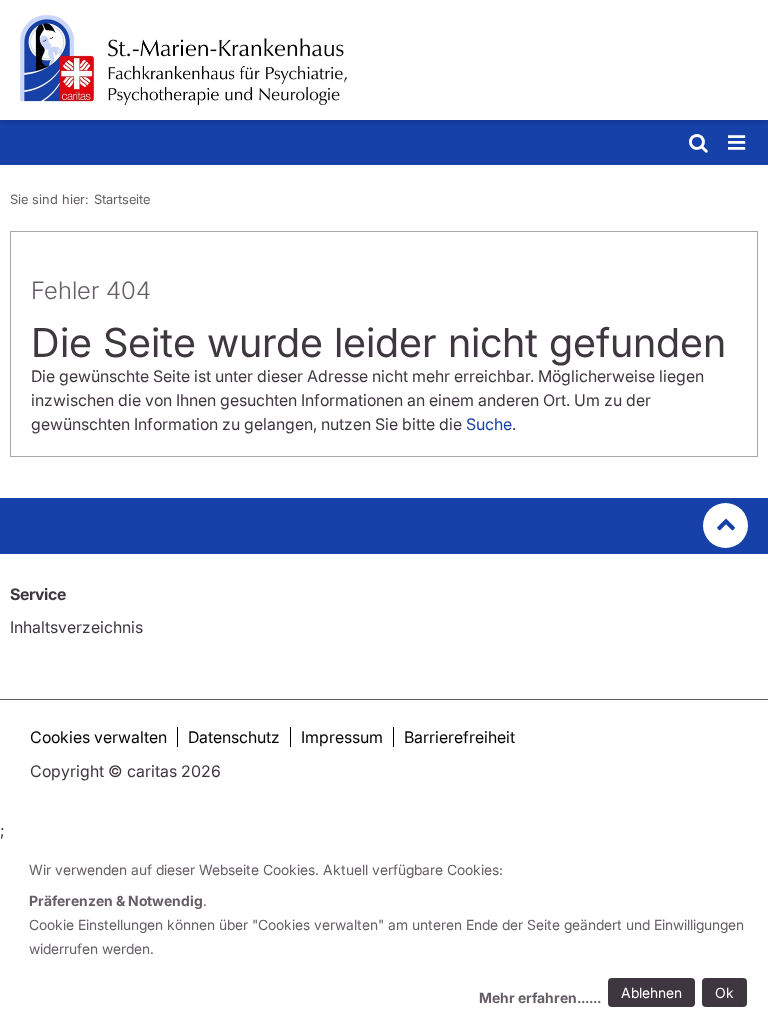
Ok (724, 992)
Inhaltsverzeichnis (76, 627)
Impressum (342, 737)
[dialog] (391, 936)
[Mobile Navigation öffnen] (738, 143)
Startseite (122, 199)
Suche (489, 424)
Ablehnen (651, 992)
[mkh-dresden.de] (384, 60)
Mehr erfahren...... (540, 997)
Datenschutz (234, 737)
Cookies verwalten (98, 737)
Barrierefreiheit (459, 737)
